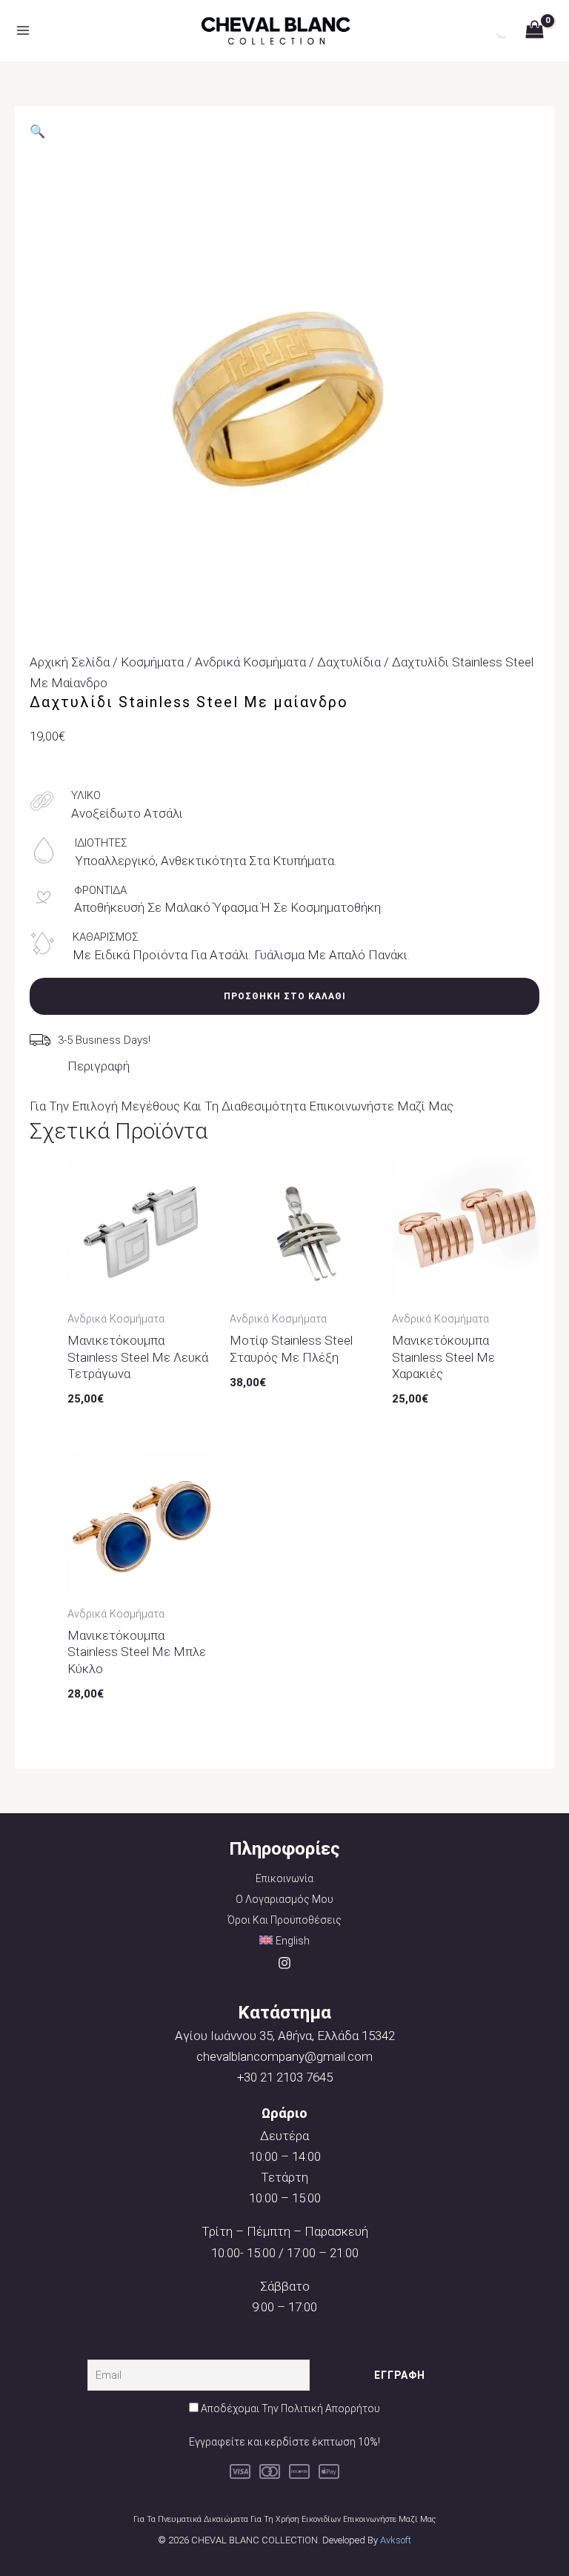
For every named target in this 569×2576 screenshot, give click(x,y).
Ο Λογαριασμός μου (284, 1899)
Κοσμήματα (152, 662)
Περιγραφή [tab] (99, 1066)
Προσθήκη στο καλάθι (285, 996)
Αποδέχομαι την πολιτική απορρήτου (290, 2408)
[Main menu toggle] (23, 31)
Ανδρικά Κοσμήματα (250, 662)
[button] (37, 131)
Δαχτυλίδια (349, 662)
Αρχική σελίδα (70, 662)
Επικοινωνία (284, 1878)
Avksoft (396, 2540)
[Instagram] (284, 1963)
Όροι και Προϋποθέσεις (284, 1920)
